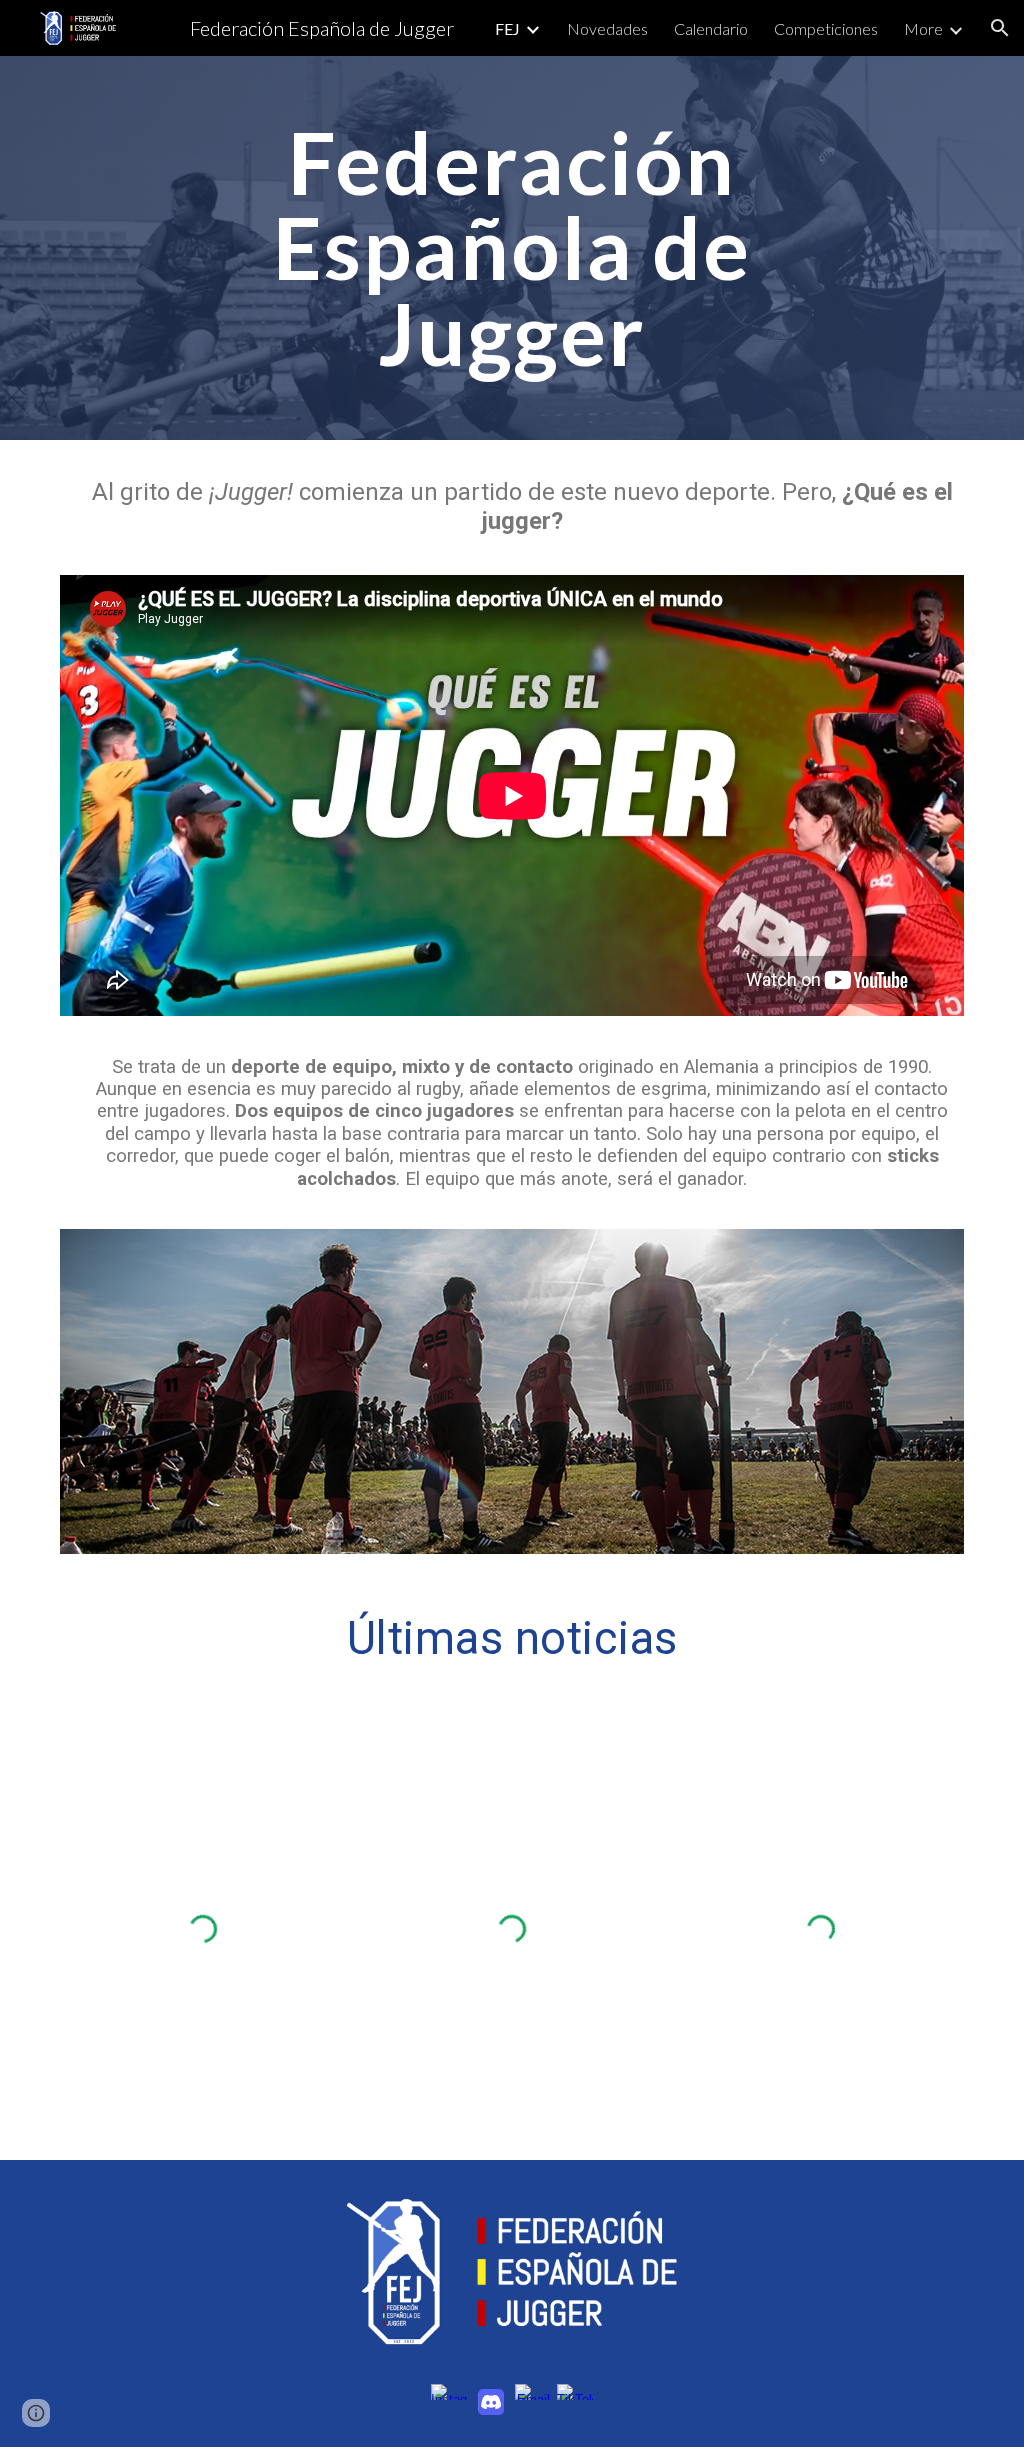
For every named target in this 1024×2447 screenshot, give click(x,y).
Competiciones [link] (826, 28)
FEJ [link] (507, 28)
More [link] (923, 28)
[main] (512, 248)
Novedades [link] (607, 28)
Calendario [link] (711, 28)
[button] (1000, 28)
